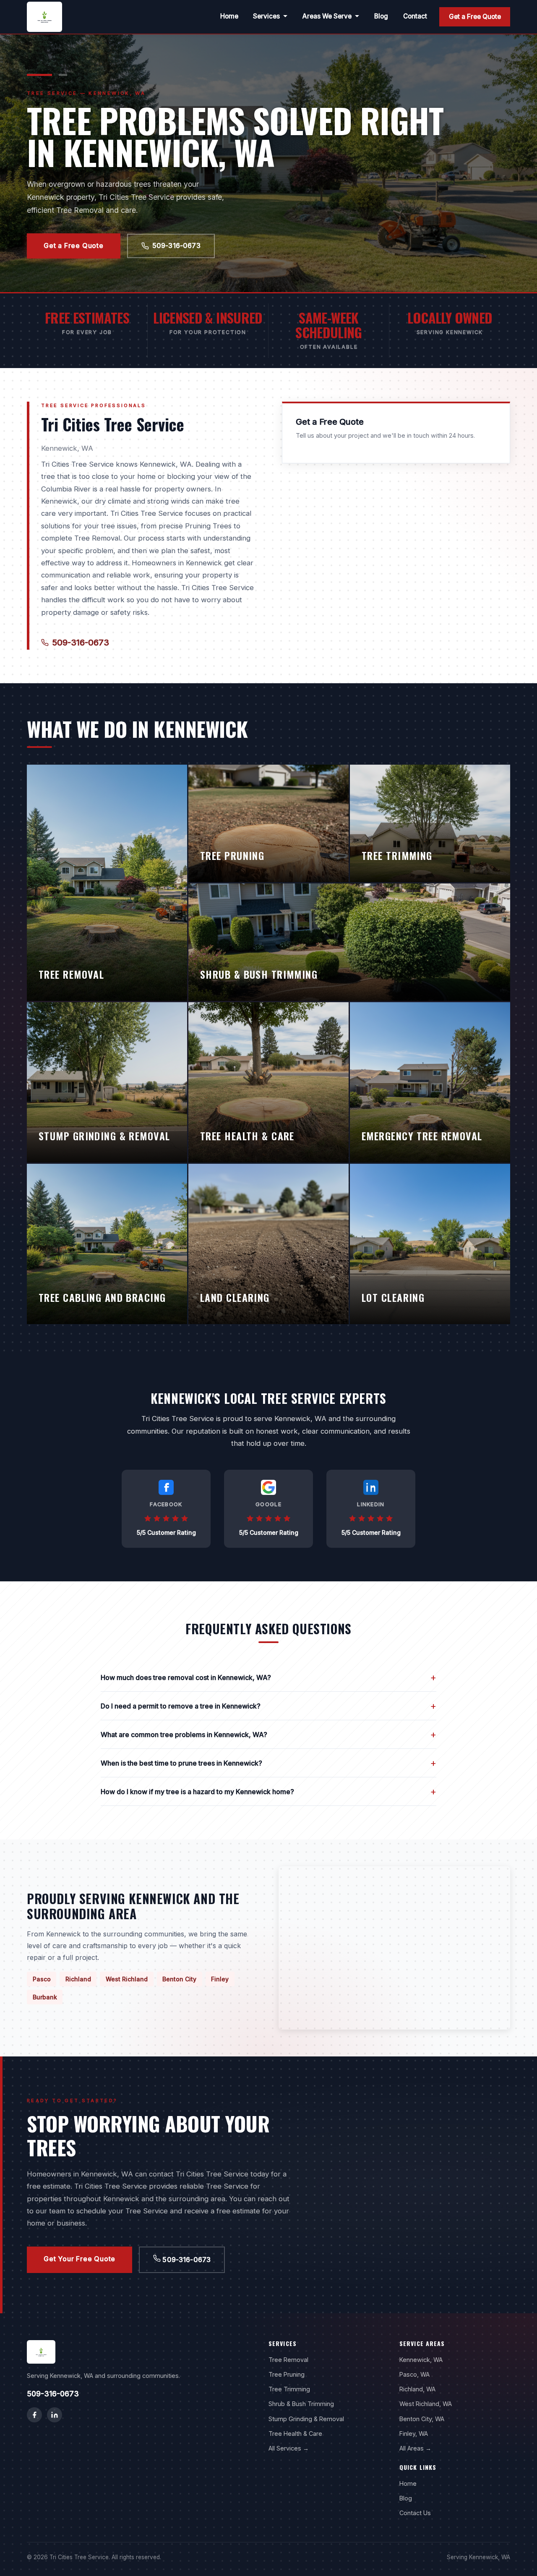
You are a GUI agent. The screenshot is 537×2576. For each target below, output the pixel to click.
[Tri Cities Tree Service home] (44, 17)
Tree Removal (288, 2360)
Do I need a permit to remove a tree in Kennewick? (268, 1706)
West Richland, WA (426, 2404)
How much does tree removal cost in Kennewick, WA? (268, 1677)
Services (266, 16)
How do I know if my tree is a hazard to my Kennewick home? (268, 1791)
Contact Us (415, 2513)
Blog (381, 16)
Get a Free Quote (475, 17)
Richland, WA (417, 2389)
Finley (220, 1979)
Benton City (179, 1979)
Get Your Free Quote (80, 2259)
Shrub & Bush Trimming (301, 2404)
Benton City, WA (422, 2419)
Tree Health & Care (295, 2434)
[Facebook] (34, 2415)
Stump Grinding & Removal (306, 2419)
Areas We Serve (327, 16)
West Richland (127, 1979)
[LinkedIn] (55, 2415)
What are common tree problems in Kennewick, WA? (268, 1734)
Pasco (42, 1979)
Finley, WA (414, 2434)
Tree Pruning (287, 2374)
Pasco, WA (414, 2374)
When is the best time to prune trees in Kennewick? (268, 1763)
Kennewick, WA (421, 2360)
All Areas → (415, 2448)
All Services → (289, 2448)
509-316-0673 (176, 246)
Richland (78, 1979)
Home (229, 16)
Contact (415, 16)
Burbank (45, 1997)
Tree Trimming (289, 2389)
